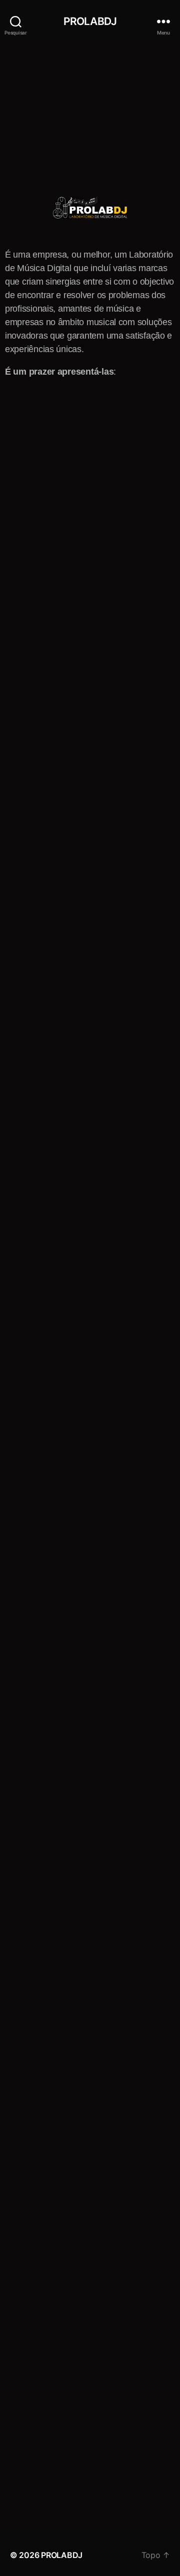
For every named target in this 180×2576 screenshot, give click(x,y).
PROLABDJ (90, 21)
